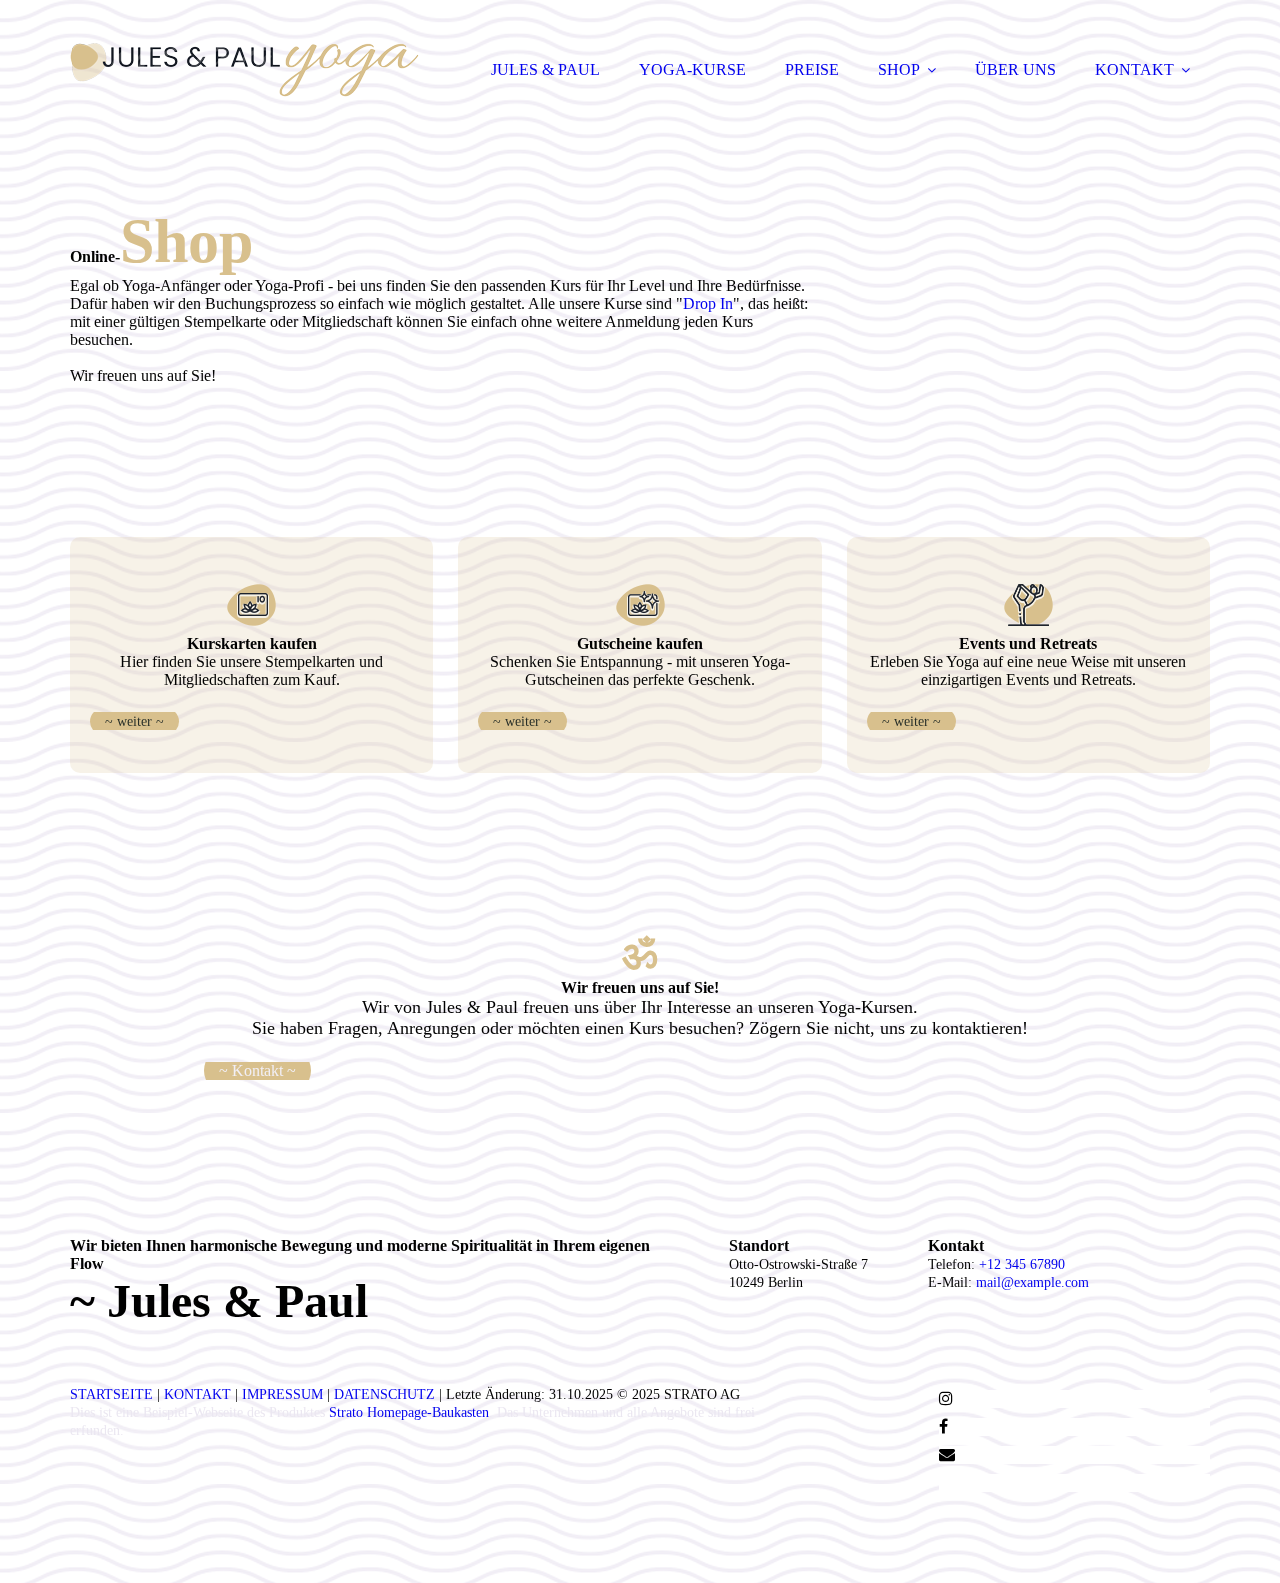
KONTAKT (1134, 69)
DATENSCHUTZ (384, 1394)
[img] (245, 70)
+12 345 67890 (1022, 1264)
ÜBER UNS (1015, 69)
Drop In (708, 303)
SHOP (899, 69)
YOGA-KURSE (692, 69)
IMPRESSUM (282, 1394)
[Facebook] (943, 1426)
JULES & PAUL (545, 69)
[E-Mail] (947, 1454)
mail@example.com (1032, 1282)
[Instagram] (946, 1398)
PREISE (812, 69)
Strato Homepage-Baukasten (409, 1412)
